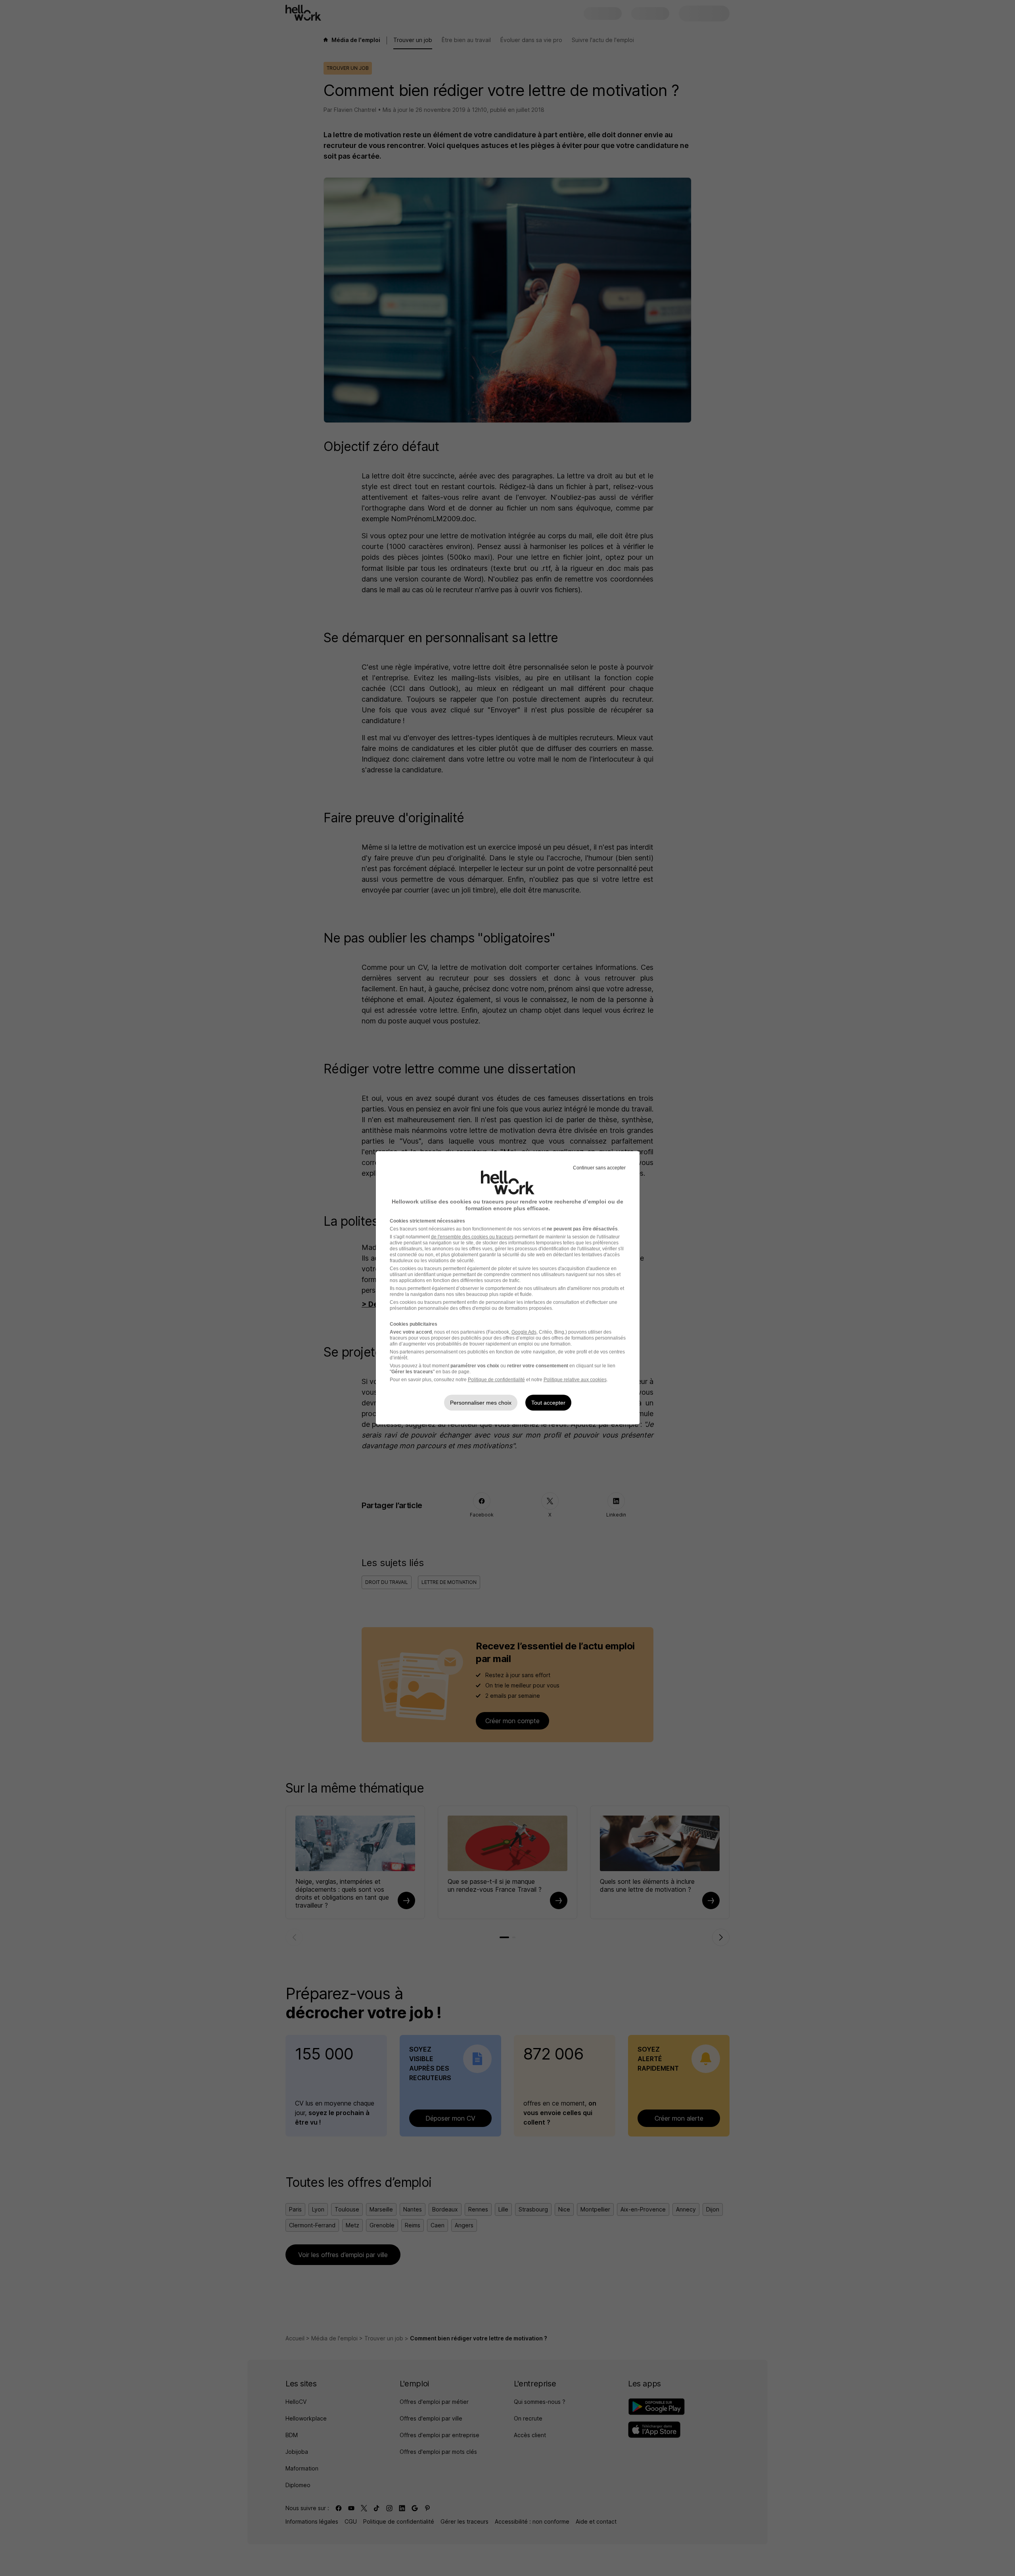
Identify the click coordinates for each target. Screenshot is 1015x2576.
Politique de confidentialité (496, 1380)
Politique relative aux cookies (575, 1380)
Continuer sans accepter (599, 1168)
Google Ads (524, 1332)
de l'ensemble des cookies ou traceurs (472, 1237)
